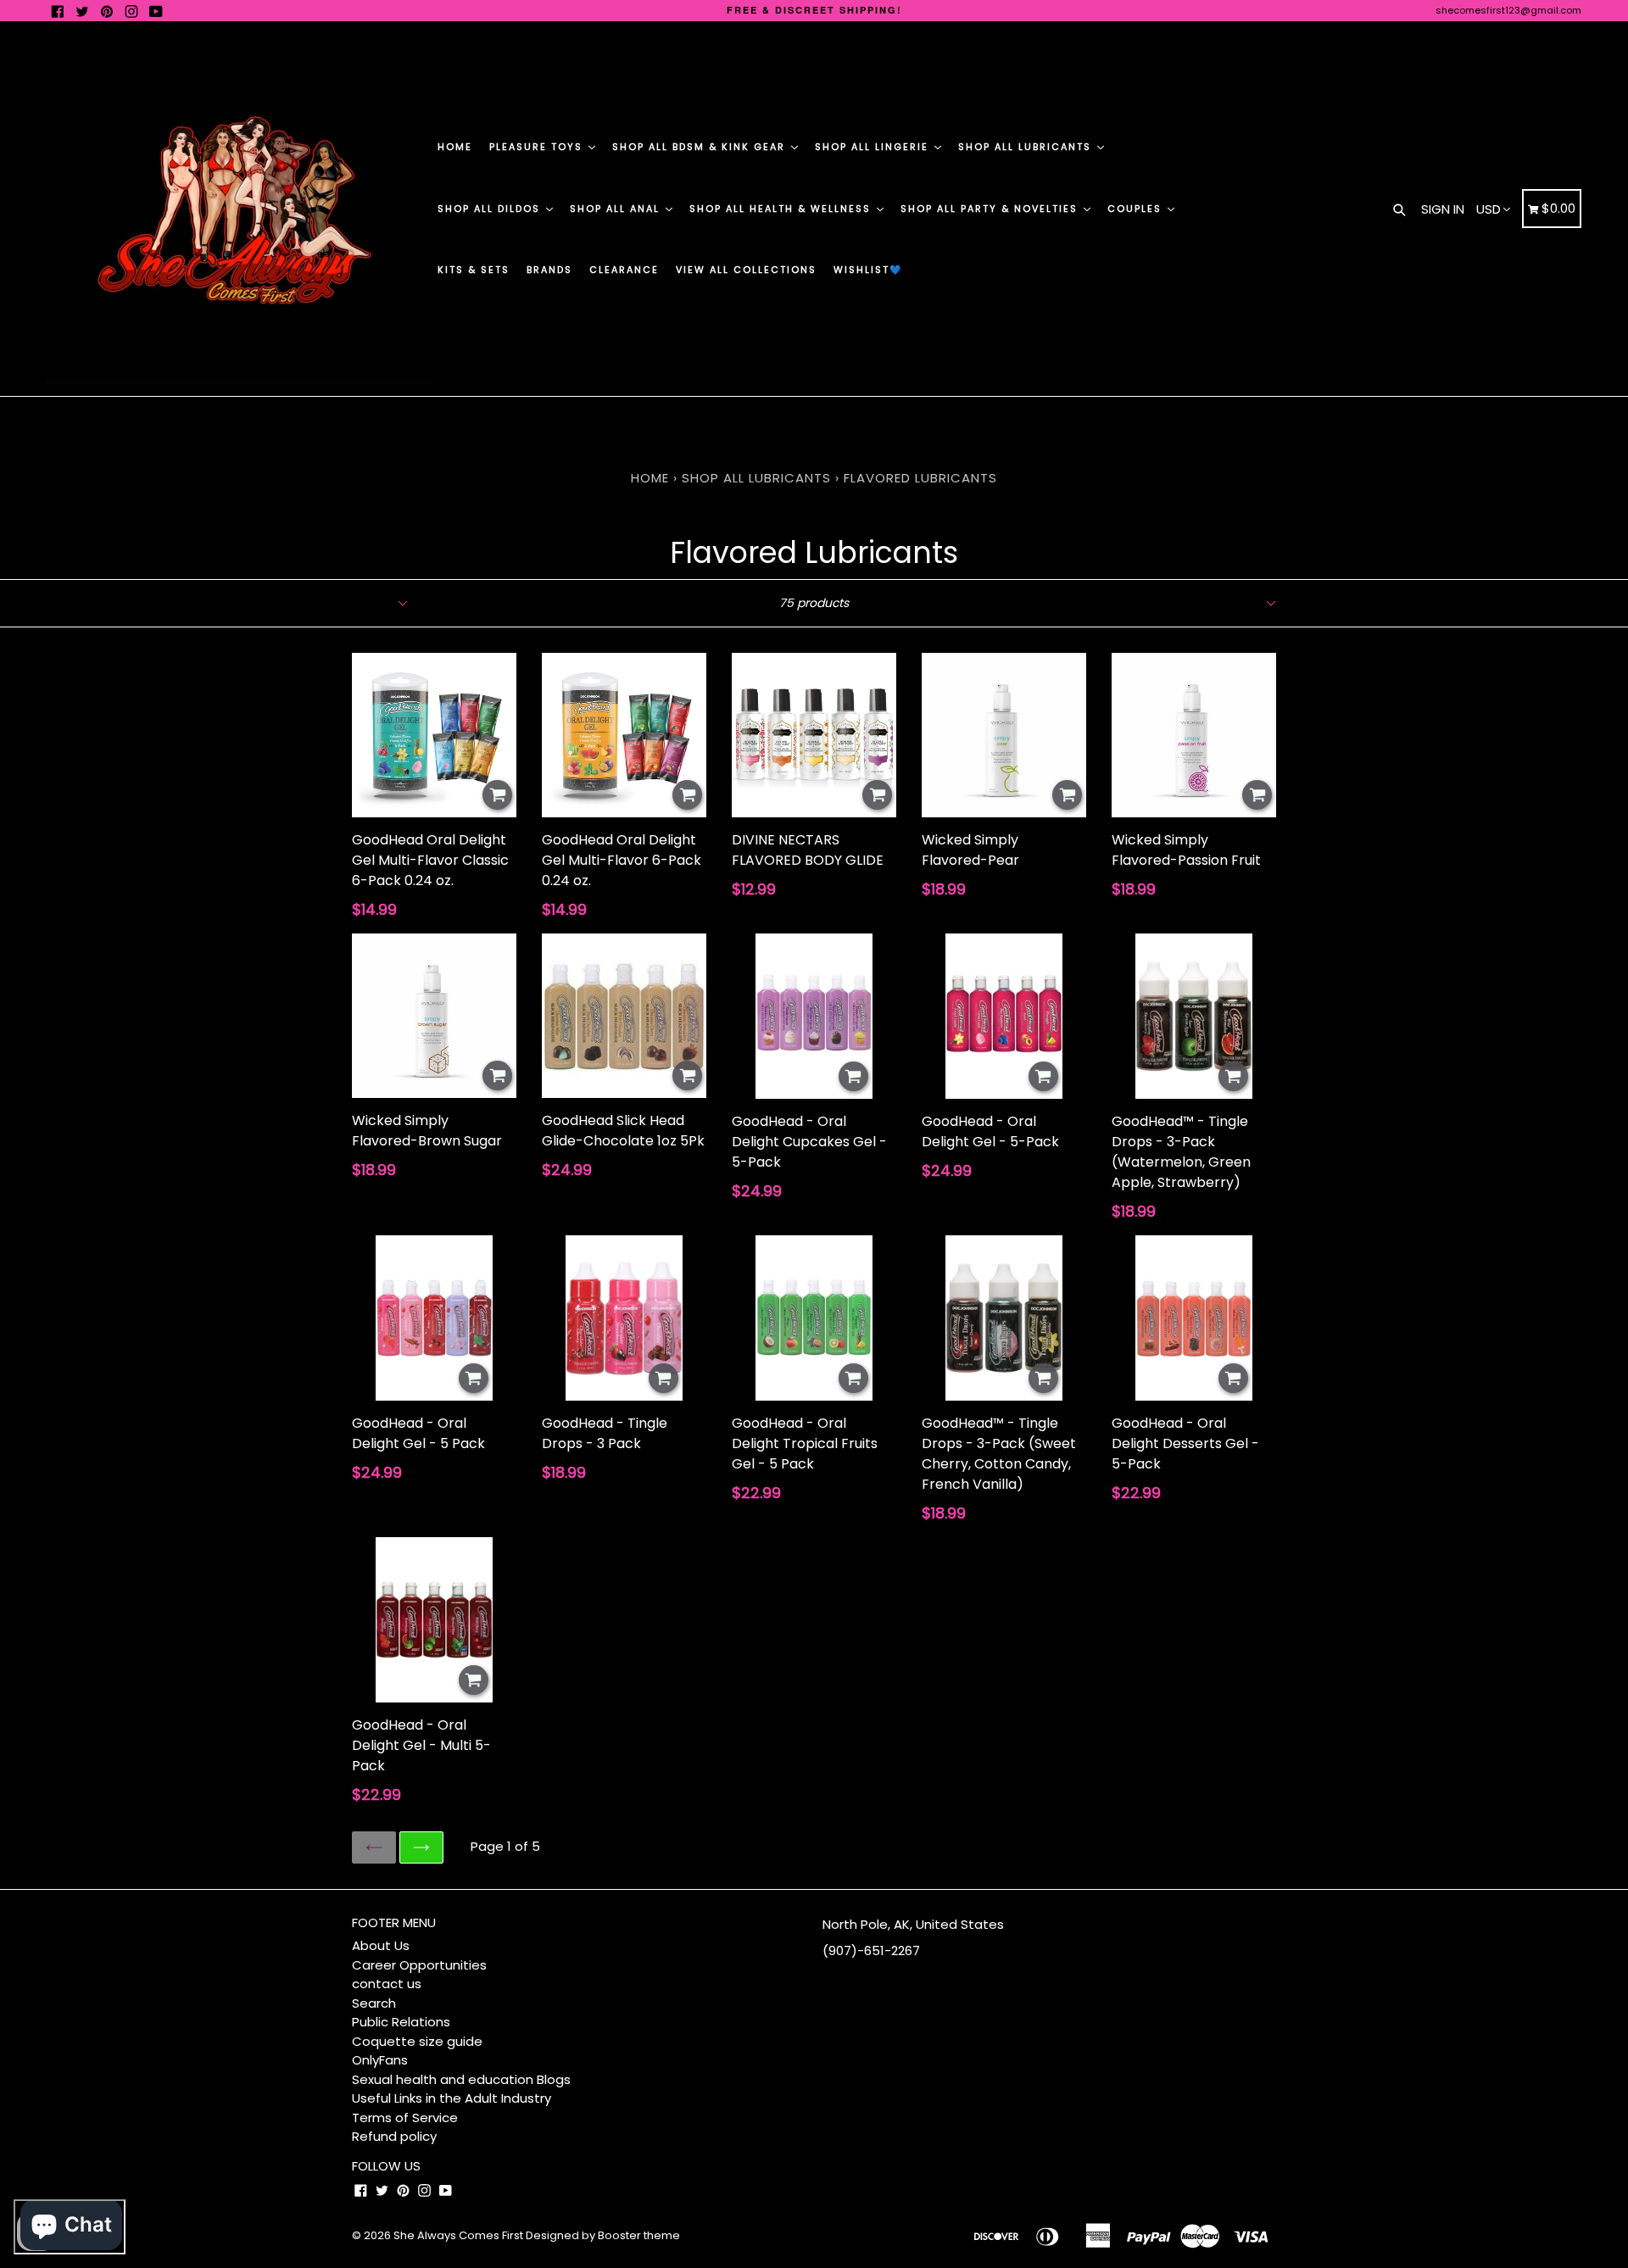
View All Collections (746, 270)
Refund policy (394, 2136)
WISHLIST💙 (868, 270)
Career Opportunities (419, 1965)
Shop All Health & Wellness (782, 209)
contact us (387, 1984)
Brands (549, 270)
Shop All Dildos (491, 209)
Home (455, 147)
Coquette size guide (417, 2041)
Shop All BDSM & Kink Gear (701, 147)
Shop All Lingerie (874, 147)
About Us (381, 1945)
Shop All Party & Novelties (991, 209)
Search (374, 2003)
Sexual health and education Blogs (461, 2079)
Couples (1137, 209)
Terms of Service (405, 2118)
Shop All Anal (617, 209)
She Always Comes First (458, 2235)
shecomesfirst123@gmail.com (1508, 10)
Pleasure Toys (538, 147)
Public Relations (401, 2022)
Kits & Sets (474, 270)
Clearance (624, 270)
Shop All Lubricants (1027, 147)
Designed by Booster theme (603, 2235)
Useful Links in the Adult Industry (452, 2098)
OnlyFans (380, 2060)
